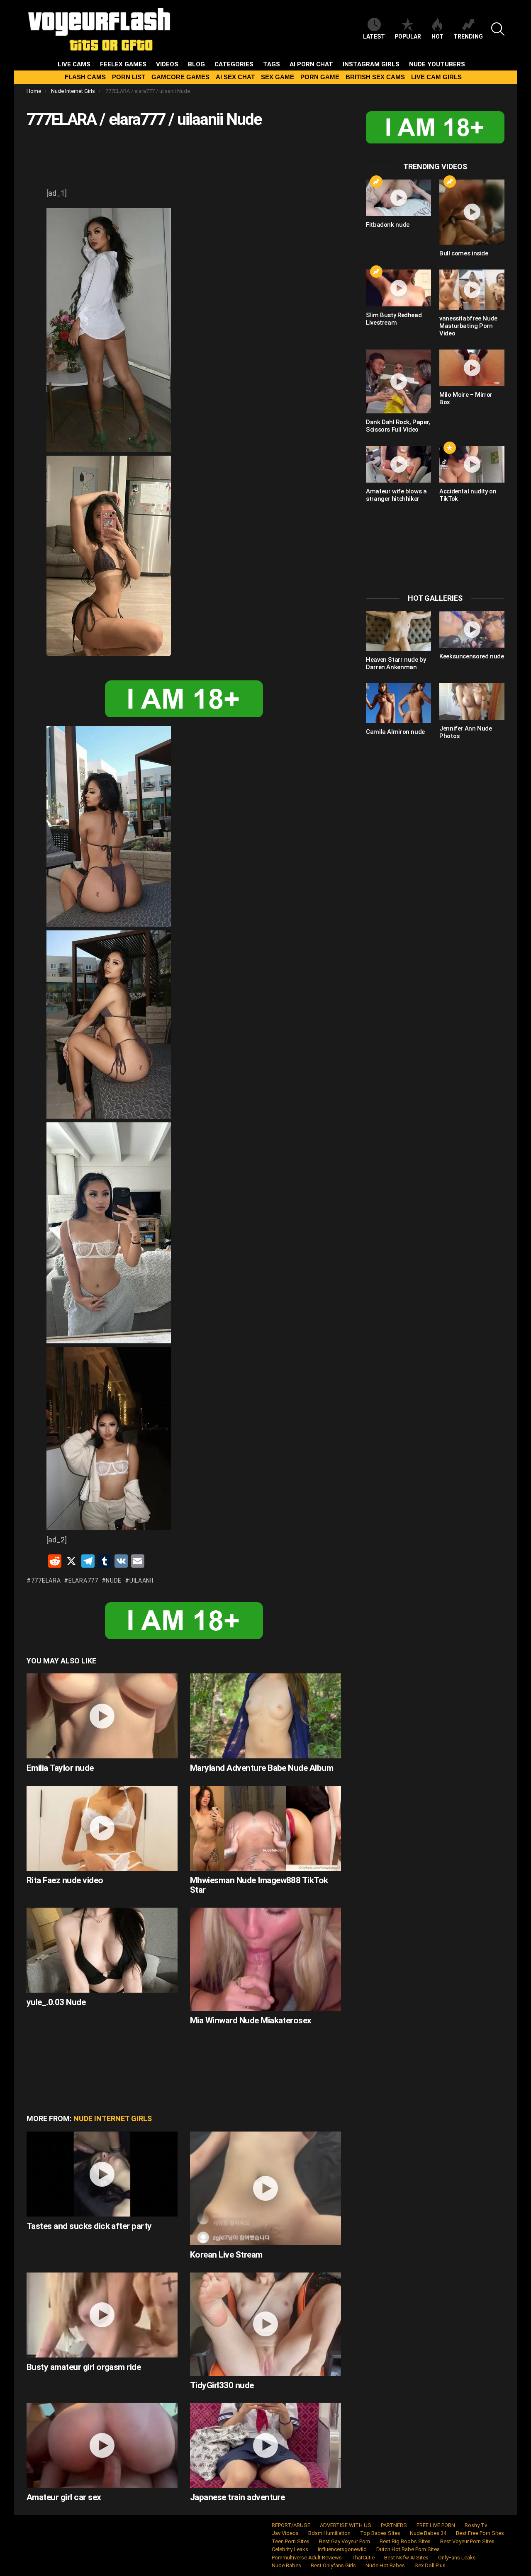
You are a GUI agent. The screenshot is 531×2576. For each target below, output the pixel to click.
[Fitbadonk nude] (398, 198)
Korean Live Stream (226, 2255)
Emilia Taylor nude (60, 1768)
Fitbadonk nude (388, 225)
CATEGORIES (234, 64)
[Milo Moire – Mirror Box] (472, 368)
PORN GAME (320, 77)
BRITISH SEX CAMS (375, 77)
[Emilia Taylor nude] (102, 1716)
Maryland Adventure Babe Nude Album (262, 1768)
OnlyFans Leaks (457, 2558)
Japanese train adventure (237, 2497)
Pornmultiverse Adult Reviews (307, 2558)
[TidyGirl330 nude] (265, 2324)
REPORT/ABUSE (291, 2525)
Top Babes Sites (380, 2533)
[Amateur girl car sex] (102, 2445)
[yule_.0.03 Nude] (102, 1950)
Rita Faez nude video (65, 1880)
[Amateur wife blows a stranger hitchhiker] (398, 464)
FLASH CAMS (85, 77)
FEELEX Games (123, 64)
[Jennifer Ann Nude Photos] (472, 702)
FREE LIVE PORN (436, 2525)
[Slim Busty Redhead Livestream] (398, 288)
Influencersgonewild (342, 2549)
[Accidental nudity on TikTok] (472, 464)
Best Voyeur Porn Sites (467, 2541)
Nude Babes (286, 2565)
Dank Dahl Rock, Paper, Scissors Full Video (398, 426)
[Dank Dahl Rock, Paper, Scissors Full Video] (398, 382)
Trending (468, 36)
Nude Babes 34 (428, 2533)
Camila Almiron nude (395, 732)
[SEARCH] (498, 29)
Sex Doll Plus (430, 2565)
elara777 (83, 1581)
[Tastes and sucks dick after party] (102, 2174)
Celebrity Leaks (290, 2549)
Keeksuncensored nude (472, 656)
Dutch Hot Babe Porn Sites (408, 2549)
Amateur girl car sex (64, 2497)
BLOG (196, 64)
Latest (374, 36)
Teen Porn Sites (291, 2541)
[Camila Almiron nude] (398, 703)
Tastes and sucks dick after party (89, 2226)
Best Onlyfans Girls (333, 2565)
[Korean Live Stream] (265, 2188)
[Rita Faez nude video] (102, 1828)
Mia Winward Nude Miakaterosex (251, 2020)
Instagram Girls (371, 64)
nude (114, 1581)
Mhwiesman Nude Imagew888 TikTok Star (259, 1885)
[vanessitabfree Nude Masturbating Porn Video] (472, 289)
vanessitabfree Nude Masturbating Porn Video (468, 326)
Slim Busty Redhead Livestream (394, 319)
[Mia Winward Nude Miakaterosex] (265, 1959)
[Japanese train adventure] (265, 2445)
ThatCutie (363, 2558)
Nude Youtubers (437, 64)
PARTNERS (394, 2525)
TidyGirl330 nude (222, 2385)
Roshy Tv (476, 2525)
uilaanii (141, 1581)
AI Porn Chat (311, 64)
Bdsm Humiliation (329, 2533)
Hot (437, 36)
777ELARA (46, 1581)
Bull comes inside (464, 253)
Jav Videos (285, 2533)
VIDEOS (167, 64)
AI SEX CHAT (235, 77)
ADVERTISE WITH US (346, 2525)
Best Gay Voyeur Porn (345, 2541)
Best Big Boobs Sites (405, 2541)
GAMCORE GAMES (180, 77)
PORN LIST (129, 77)
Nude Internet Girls (113, 2118)
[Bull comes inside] (472, 212)
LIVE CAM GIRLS (436, 77)
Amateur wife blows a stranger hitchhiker (396, 495)
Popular (408, 36)
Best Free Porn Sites (480, 2533)
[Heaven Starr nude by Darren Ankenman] (398, 631)
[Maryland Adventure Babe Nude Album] (265, 1716)
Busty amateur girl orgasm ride (84, 2367)
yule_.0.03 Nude (56, 2002)
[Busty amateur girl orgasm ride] (102, 2315)
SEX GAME (278, 77)
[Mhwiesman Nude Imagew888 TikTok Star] (265, 1828)
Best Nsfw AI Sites (406, 2558)
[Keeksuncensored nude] (472, 629)
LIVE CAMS (74, 64)
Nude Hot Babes (385, 2565)
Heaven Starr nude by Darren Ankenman (396, 663)
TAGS (272, 64)
